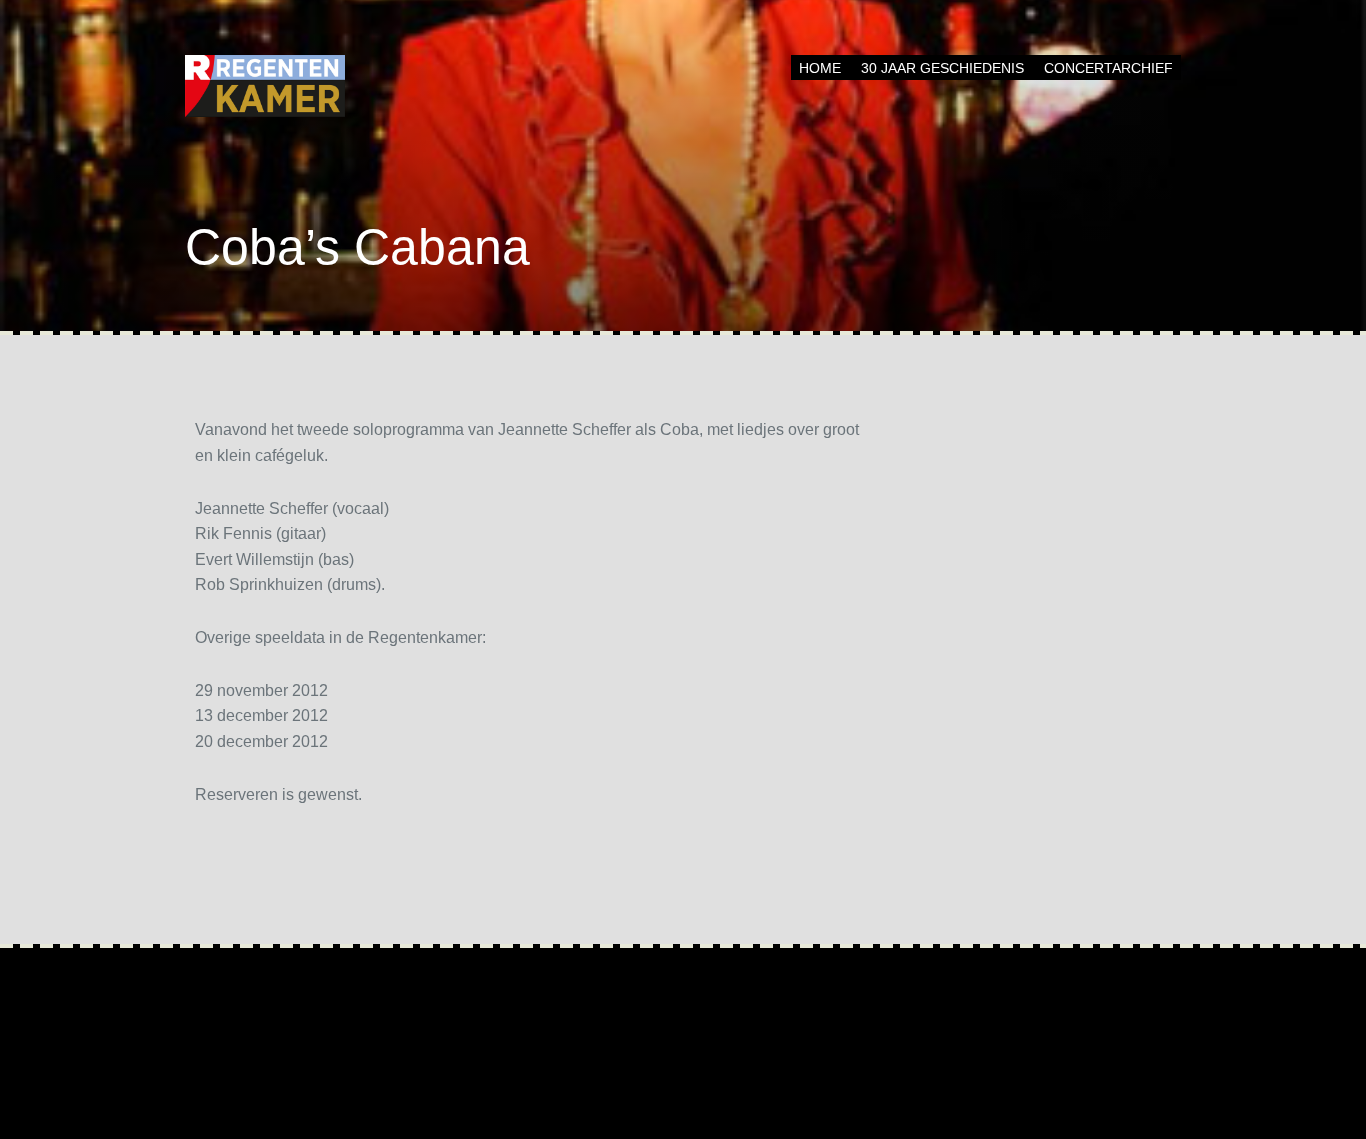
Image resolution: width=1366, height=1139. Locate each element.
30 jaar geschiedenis (942, 68)
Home (820, 68)
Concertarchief (1108, 68)
